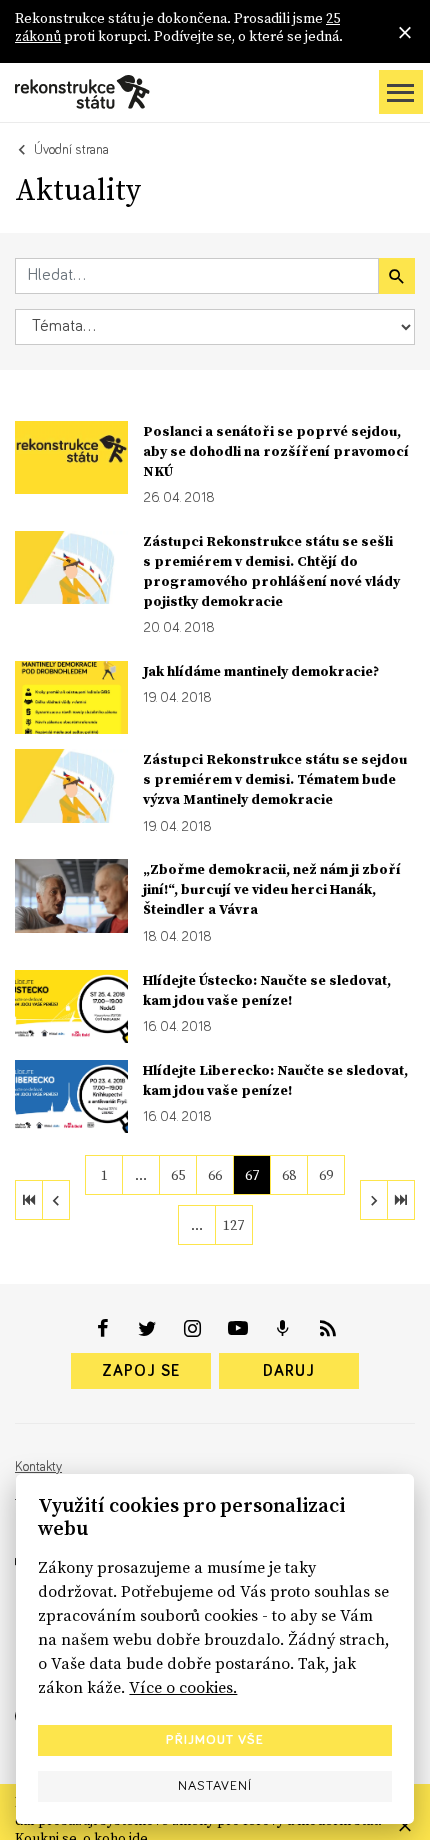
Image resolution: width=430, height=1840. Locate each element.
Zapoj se (141, 1371)
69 (326, 1175)
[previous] (56, 1200)
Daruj (289, 1371)
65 (178, 1175)
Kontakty (38, 1467)
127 (233, 1225)
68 (289, 1175)
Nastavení (215, 1786)
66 (215, 1175)
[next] (374, 1200)
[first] (29, 1200)
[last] (401, 1200)
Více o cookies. (183, 1687)
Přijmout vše (215, 1740)
